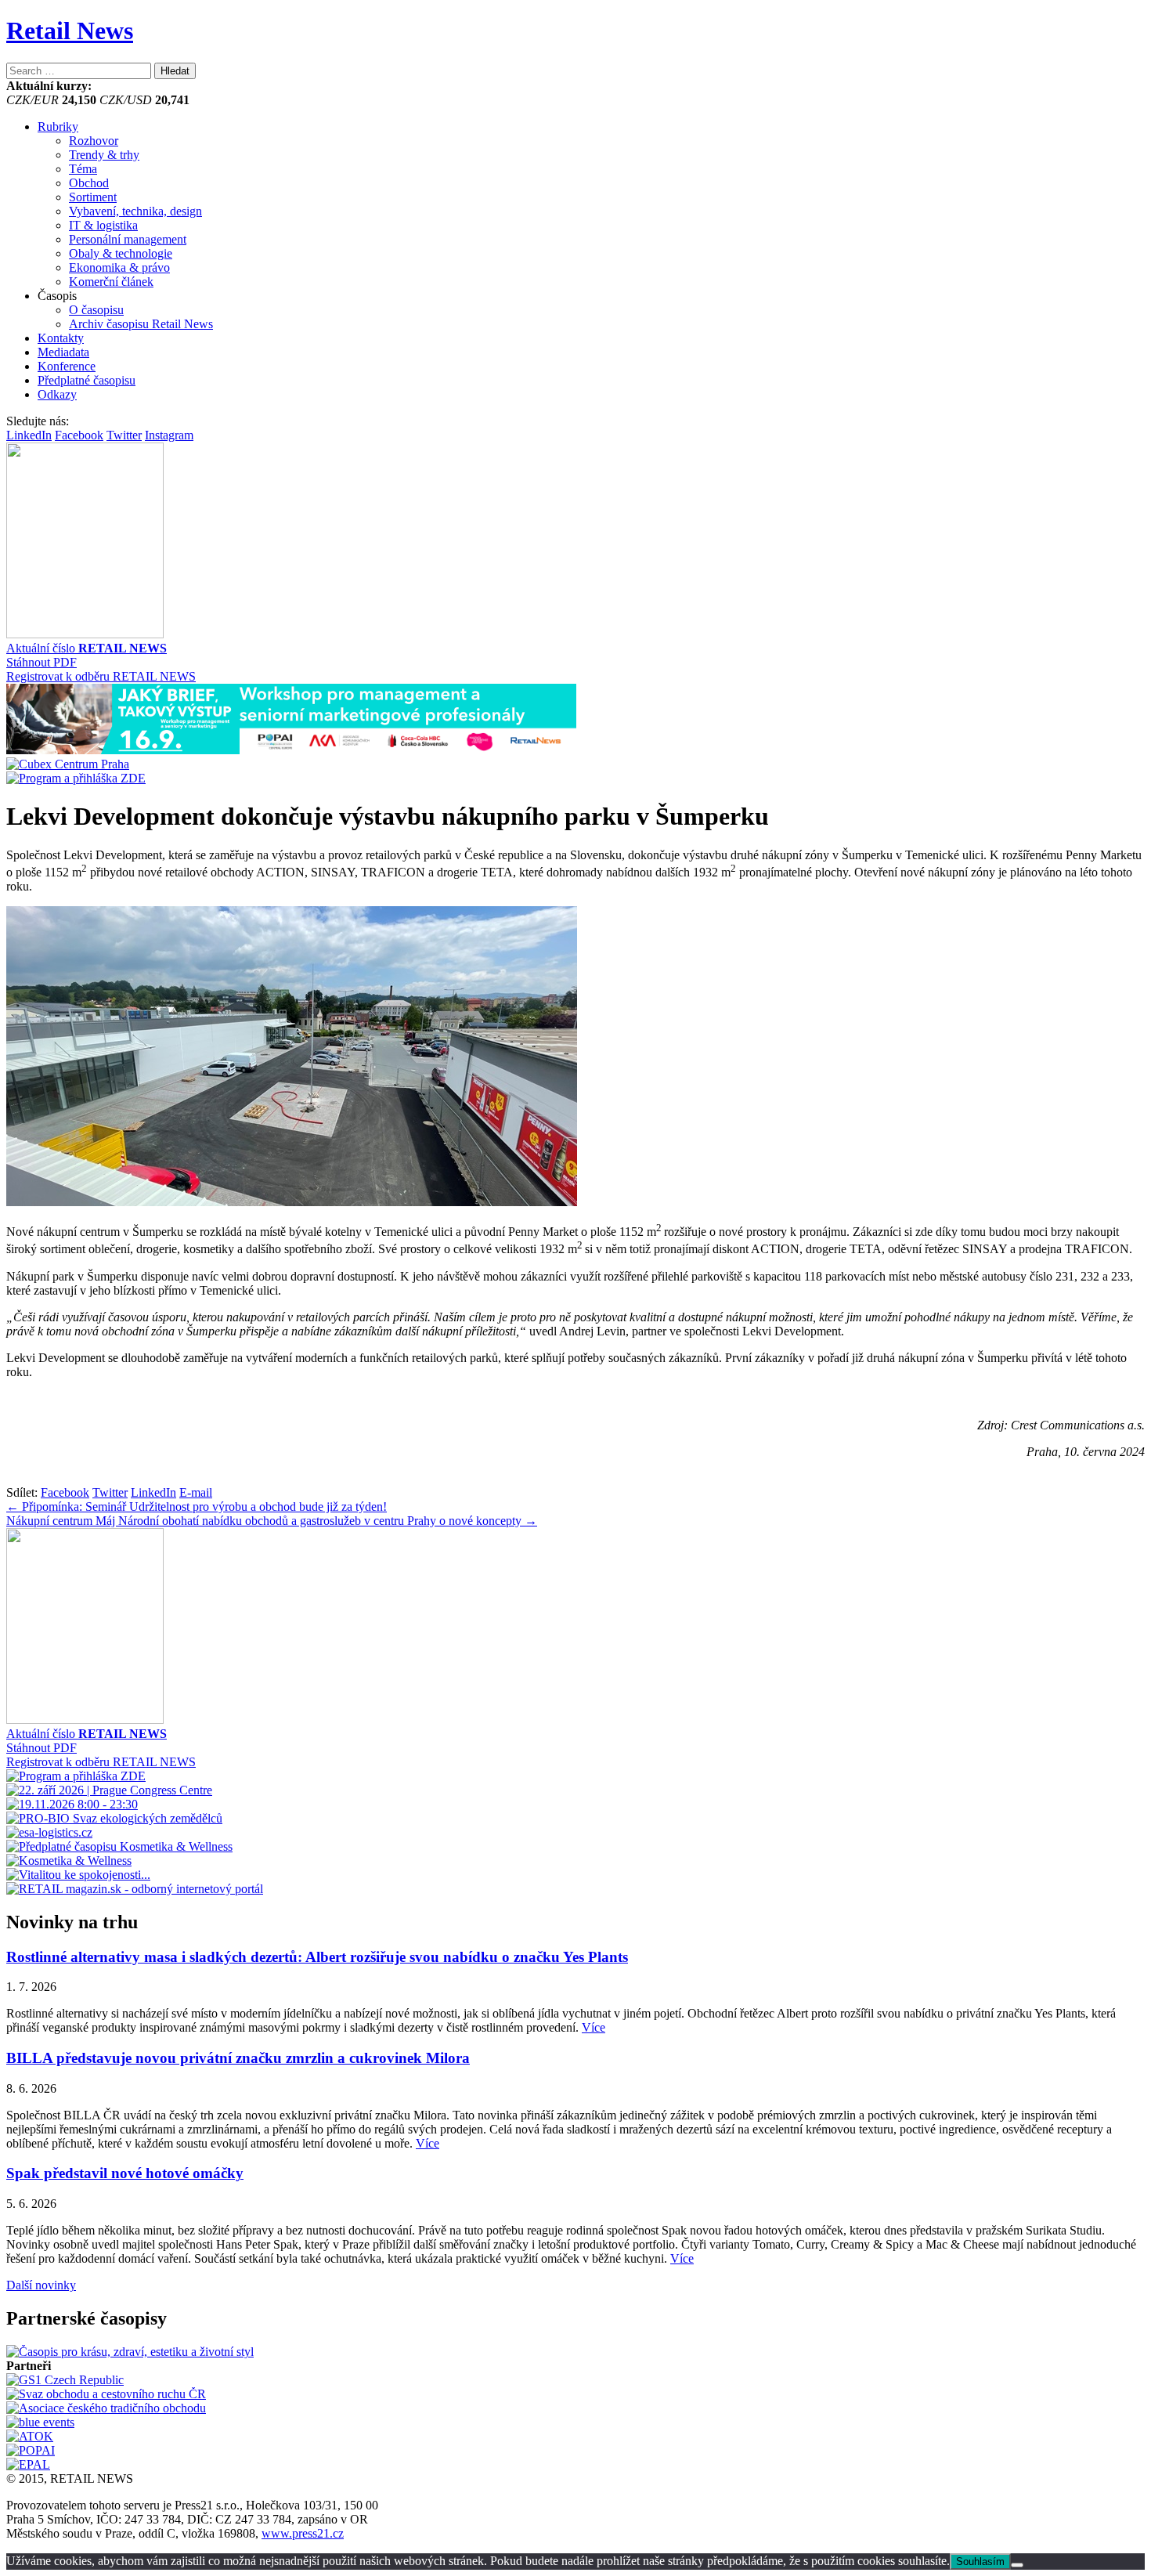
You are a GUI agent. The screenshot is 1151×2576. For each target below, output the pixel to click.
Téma (83, 169)
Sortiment (93, 197)
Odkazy (57, 394)
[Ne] (1017, 2565)
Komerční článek (111, 282)
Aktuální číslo (87, 648)
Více (594, 2027)
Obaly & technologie (121, 253)
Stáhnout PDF (41, 662)
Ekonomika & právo (119, 267)
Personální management (128, 239)
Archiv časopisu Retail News (141, 324)
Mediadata (63, 352)
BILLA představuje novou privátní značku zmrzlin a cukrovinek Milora (238, 2058)
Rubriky (58, 126)
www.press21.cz (303, 2533)
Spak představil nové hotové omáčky (125, 2173)
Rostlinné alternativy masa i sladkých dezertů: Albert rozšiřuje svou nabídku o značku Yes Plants (317, 1957)
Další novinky (41, 2285)
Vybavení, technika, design (135, 211)
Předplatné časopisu (87, 380)
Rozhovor (94, 141)
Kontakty (61, 338)
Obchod (89, 183)
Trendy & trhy (104, 155)
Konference (67, 366)
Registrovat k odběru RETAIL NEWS (101, 676)
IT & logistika (103, 225)
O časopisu (96, 310)
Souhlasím (980, 2562)
